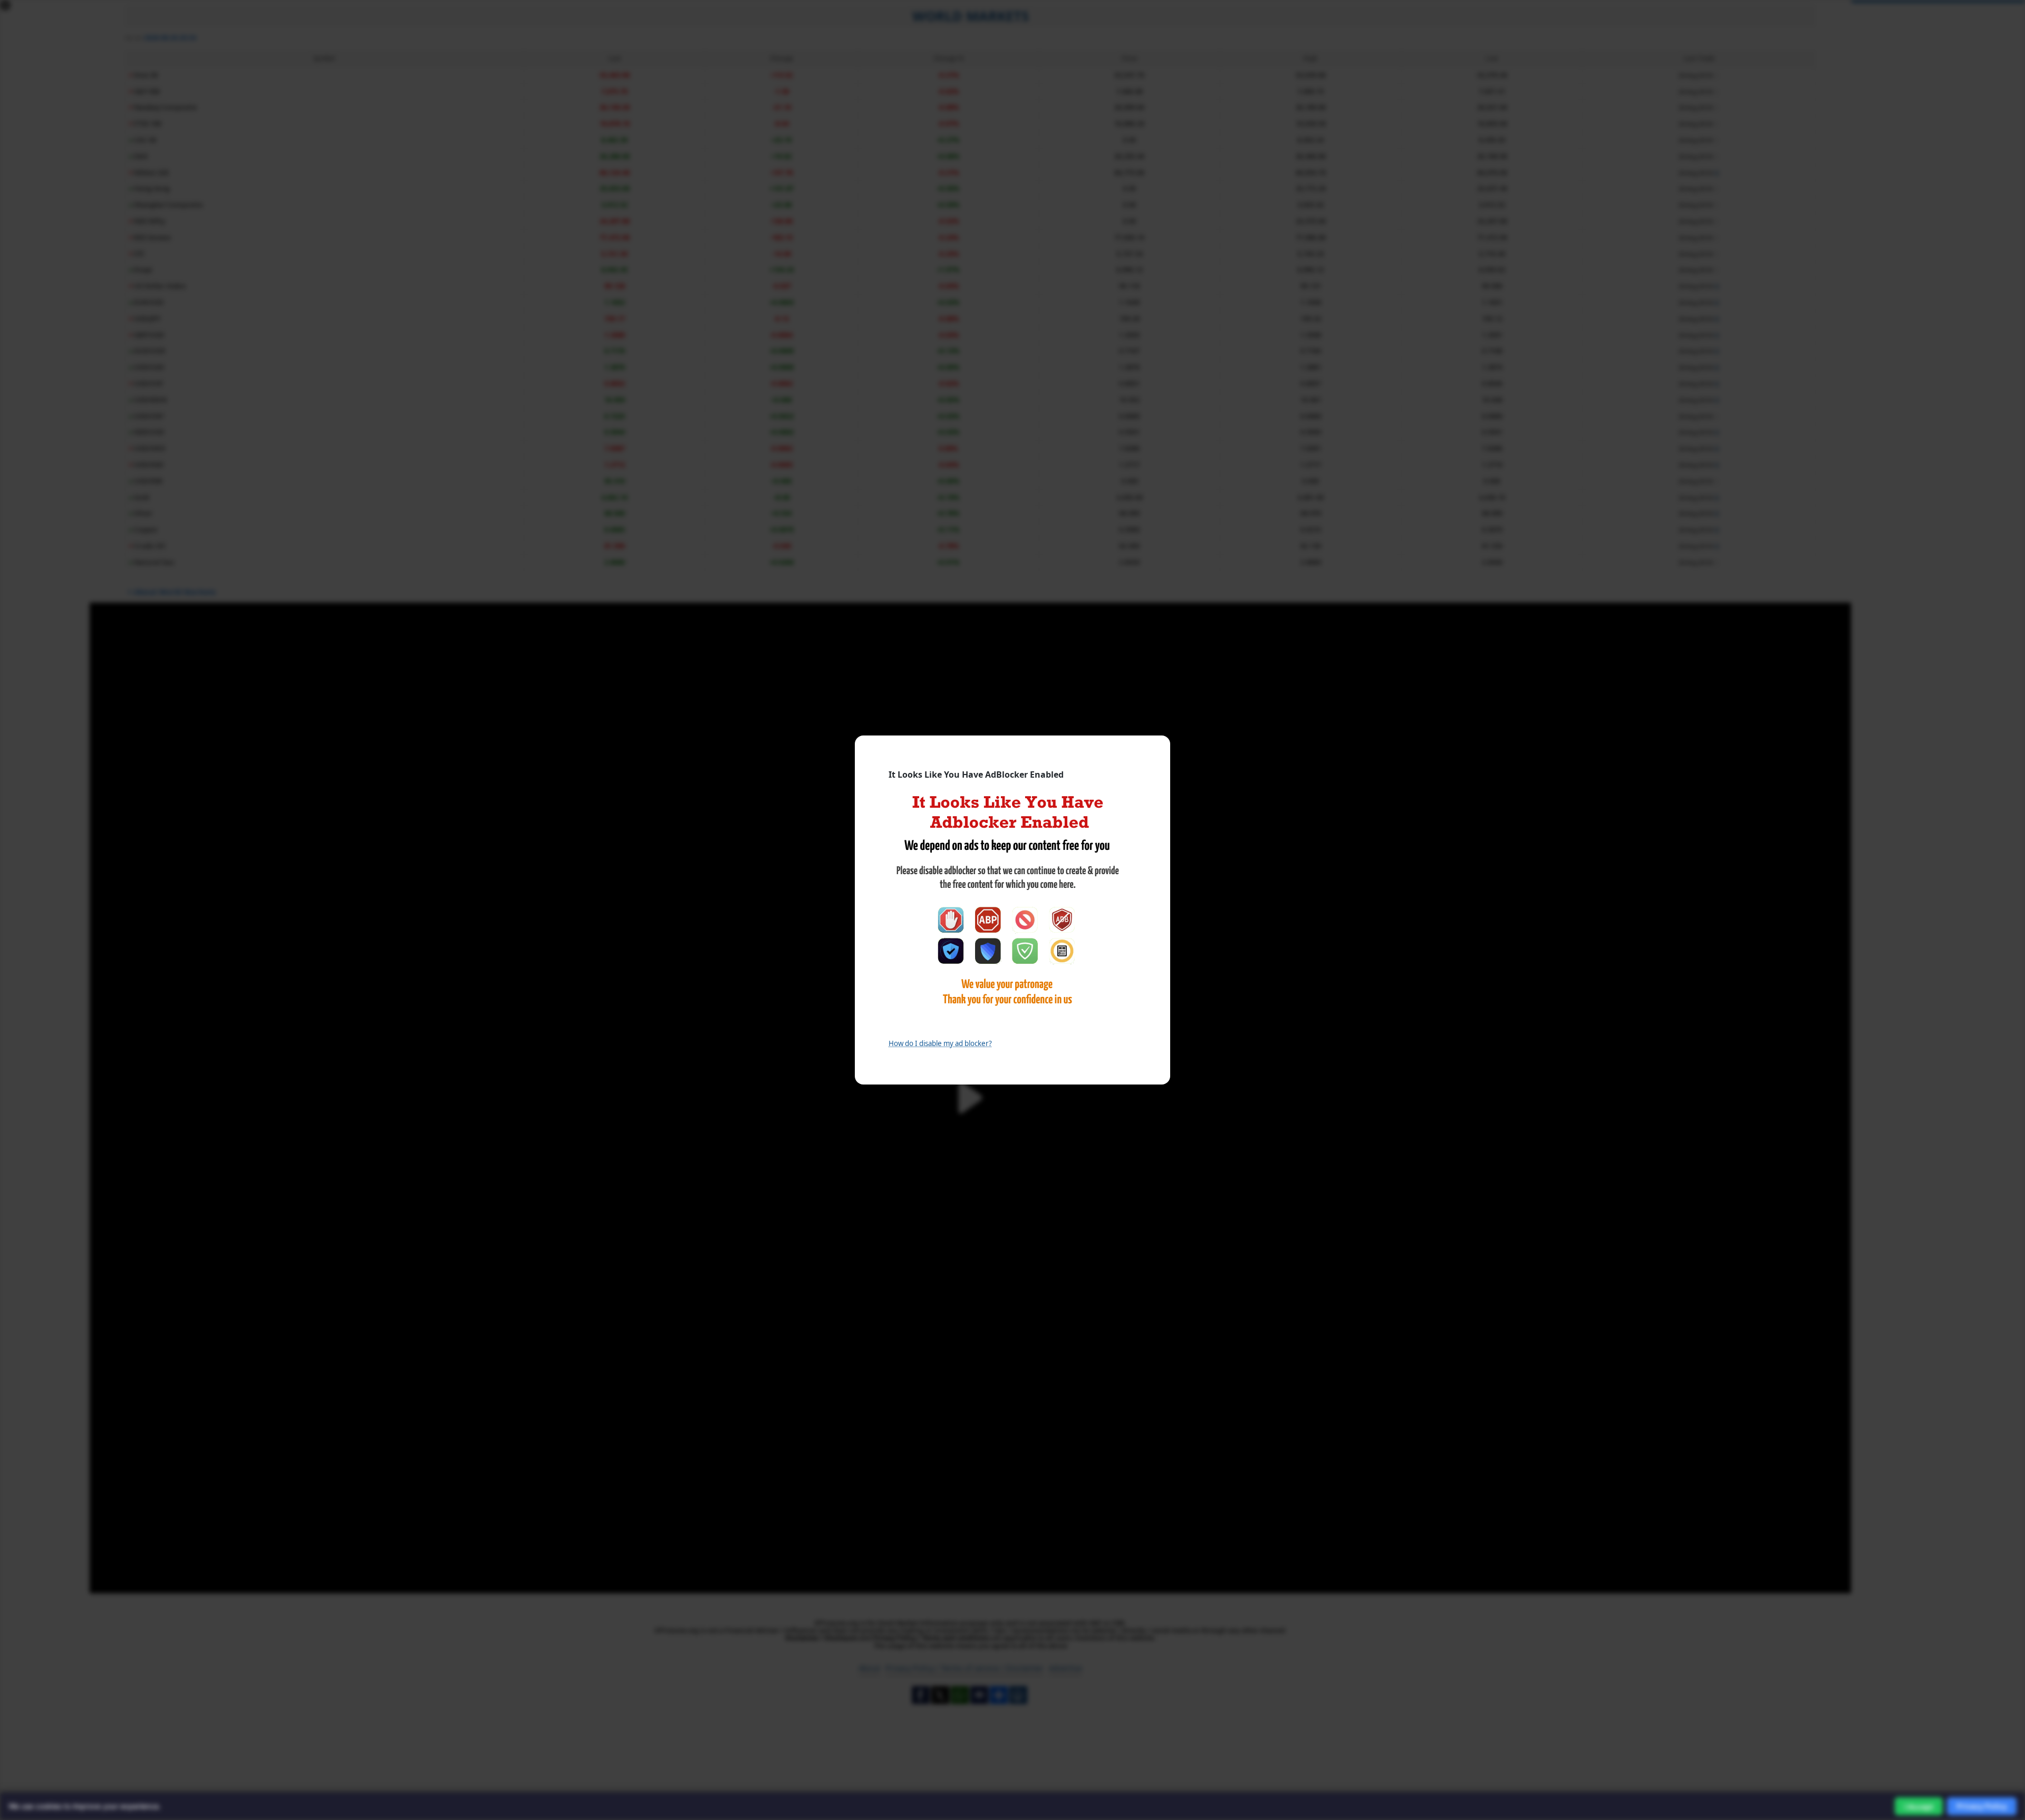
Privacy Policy (1982, 1806)
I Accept (1919, 1807)
